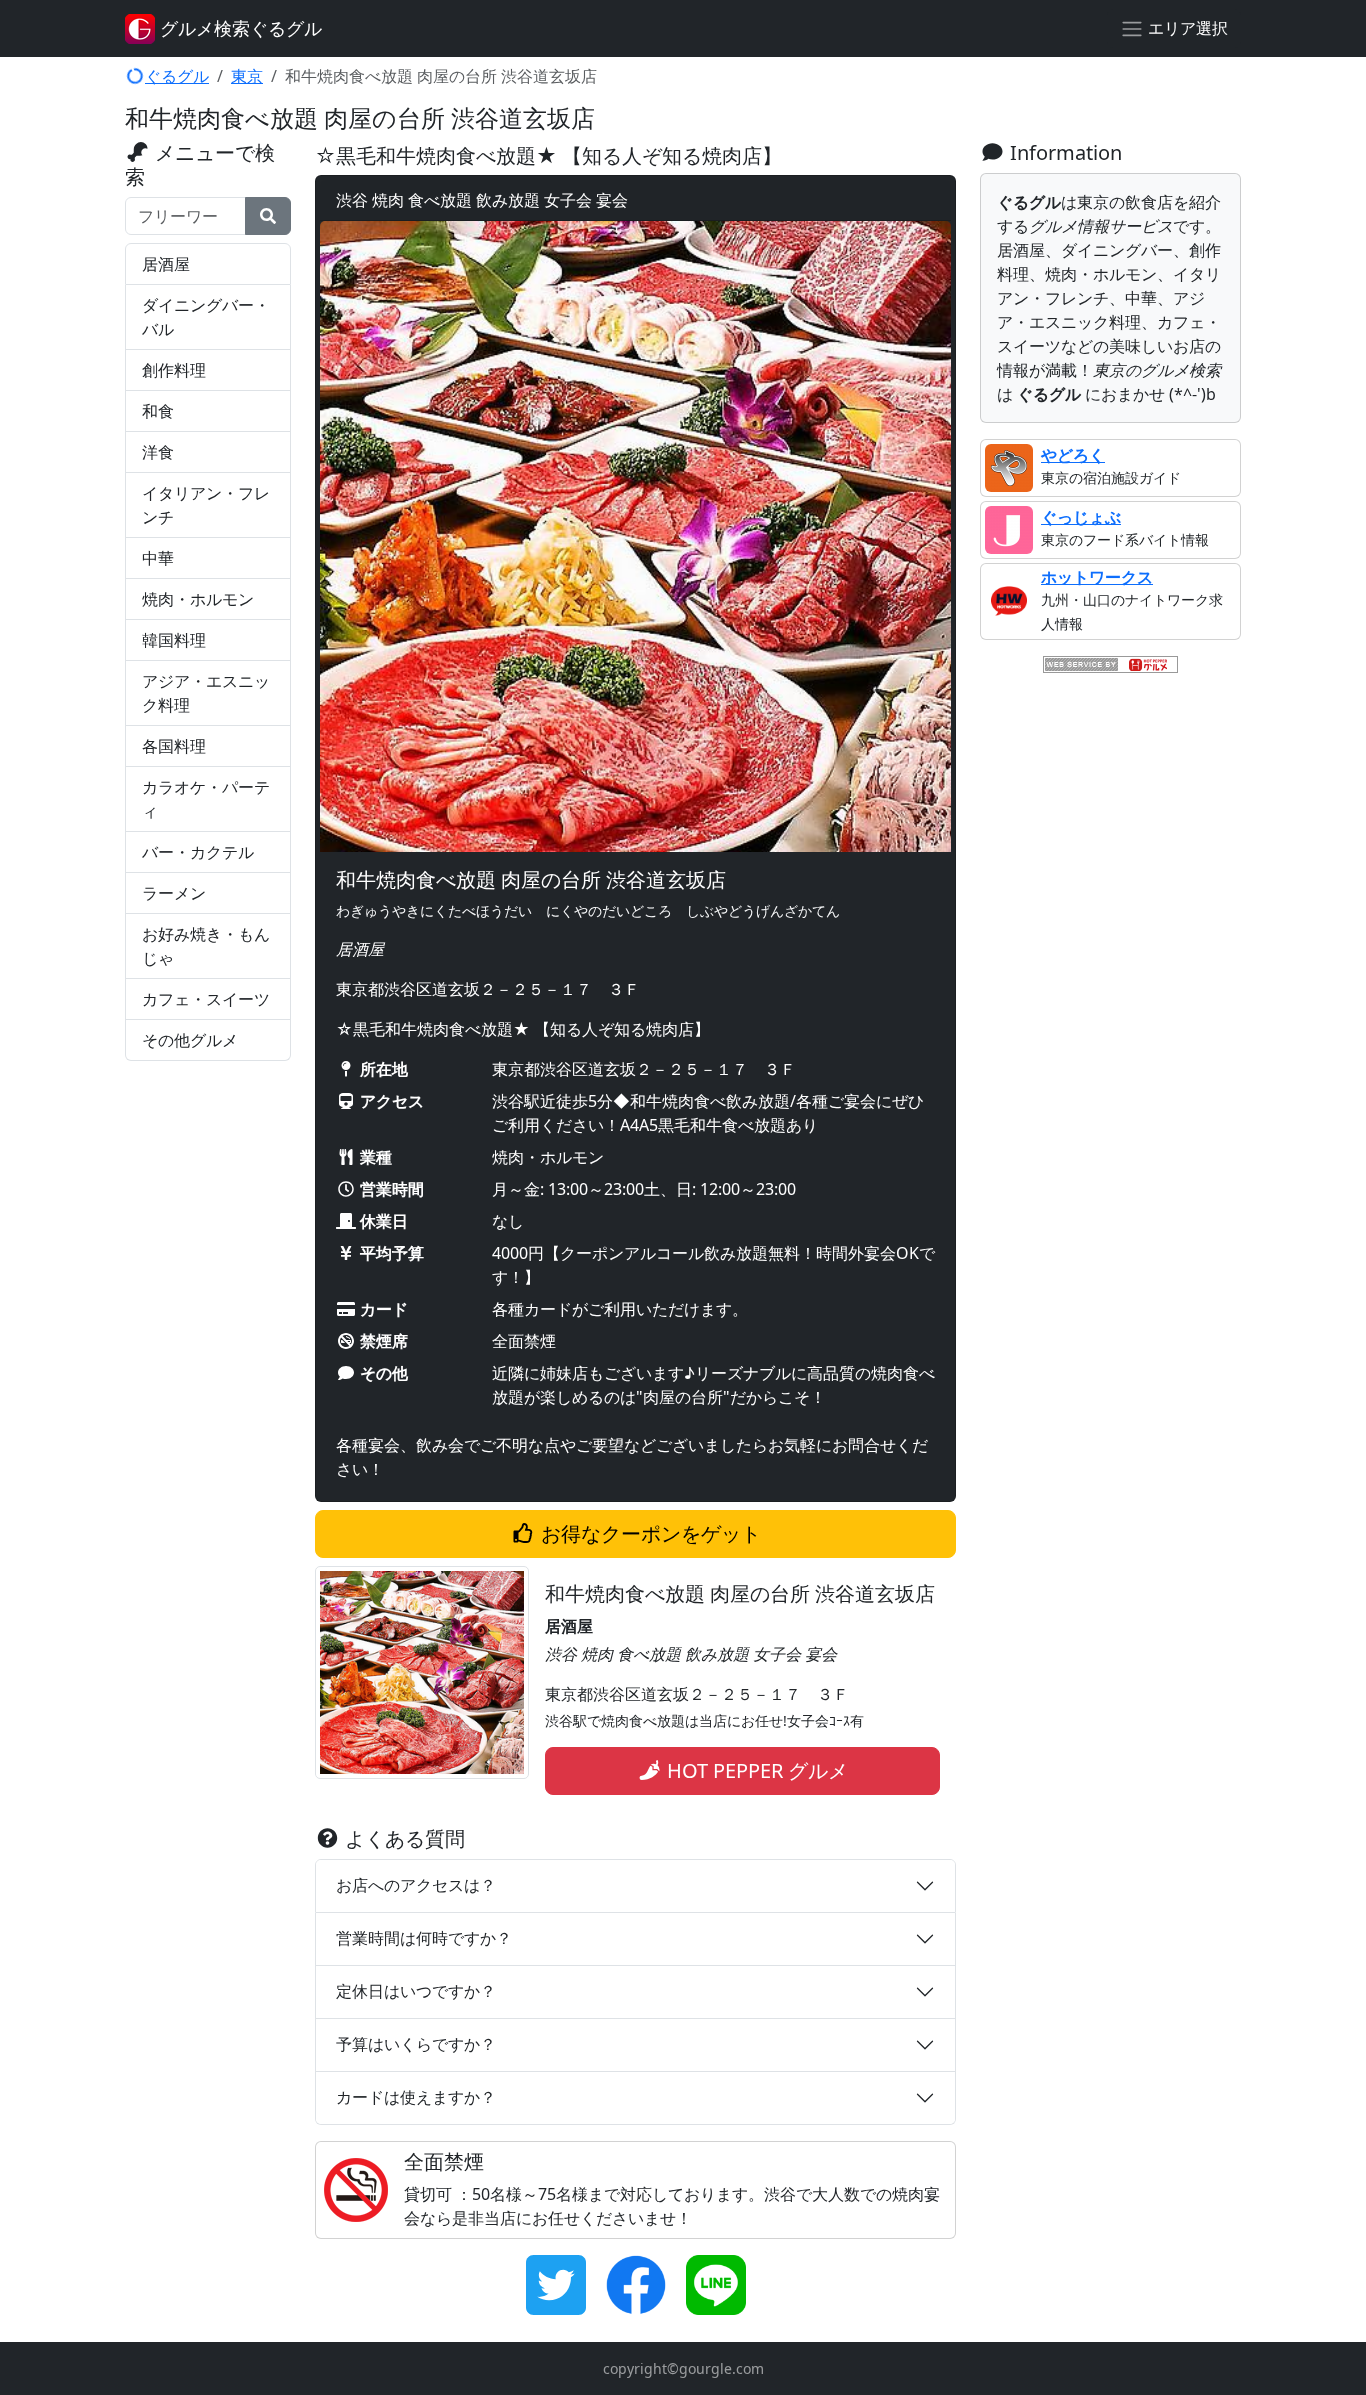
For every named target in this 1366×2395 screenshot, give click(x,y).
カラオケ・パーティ (206, 799)
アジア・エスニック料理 (206, 693)
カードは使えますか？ (416, 2097)
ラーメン (174, 893)
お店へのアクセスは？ (416, 1885)
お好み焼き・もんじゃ (206, 946)
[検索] (268, 216)
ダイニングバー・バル (206, 317)
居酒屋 (166, 264)
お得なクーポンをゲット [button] (648, 1533)
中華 (158, 558)
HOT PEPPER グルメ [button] (755, 1770)
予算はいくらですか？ (416, 2044)
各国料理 (174, 746)
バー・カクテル (198, 852)
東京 (247, 76)
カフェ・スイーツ (206, 999)
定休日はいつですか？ (416, 1991)
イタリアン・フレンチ (206, 505)
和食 (158, 411)
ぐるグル (177, 76)
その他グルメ (190, 1040)
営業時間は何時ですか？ (424, 1938)
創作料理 (174, 370)
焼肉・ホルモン (198, 599)
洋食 (158, 452)
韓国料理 (174, 640)
